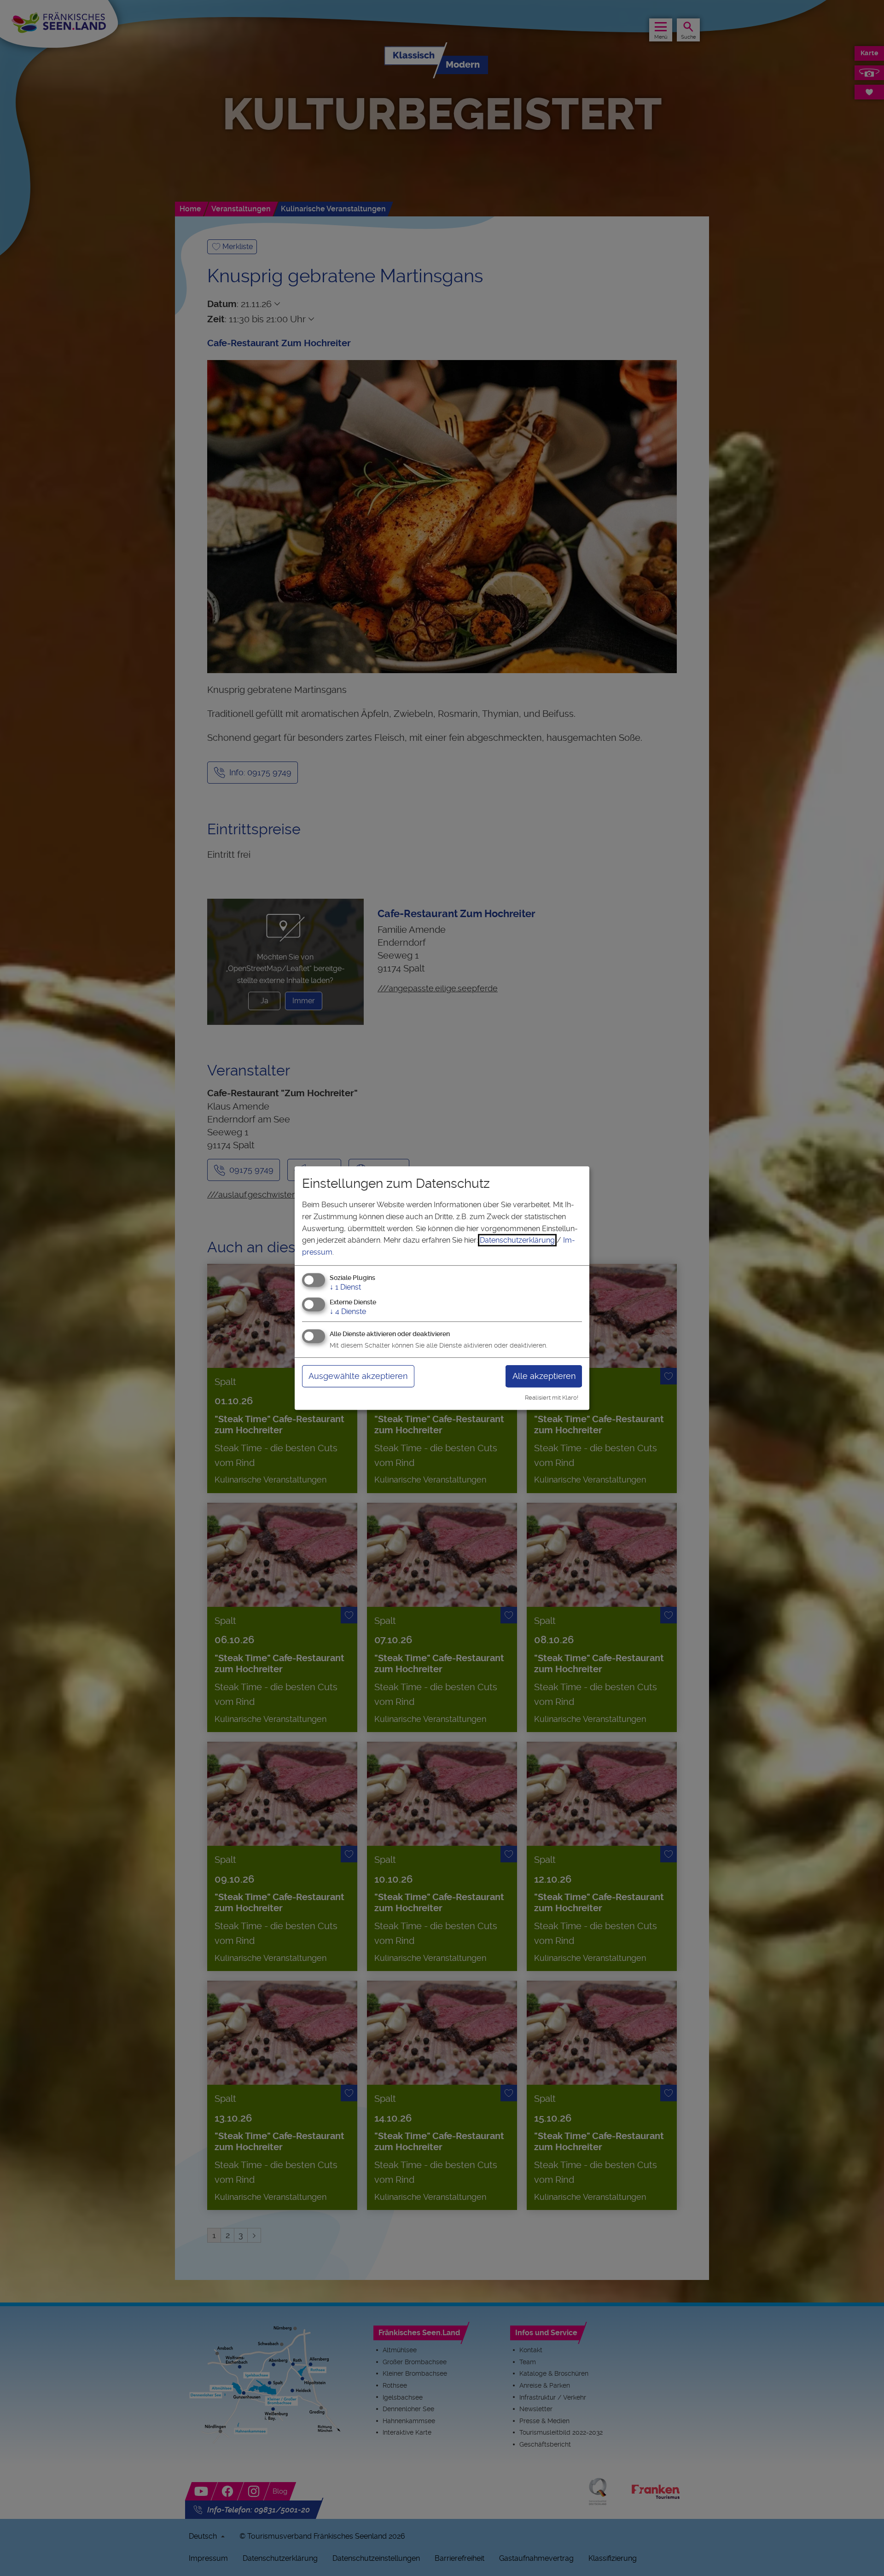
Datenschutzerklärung (517, 1240)
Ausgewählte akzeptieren (358, 1376)
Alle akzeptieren (544, 1376)
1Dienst (345, 1288)
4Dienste (348, 1311)
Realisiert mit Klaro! (552, 1398)
